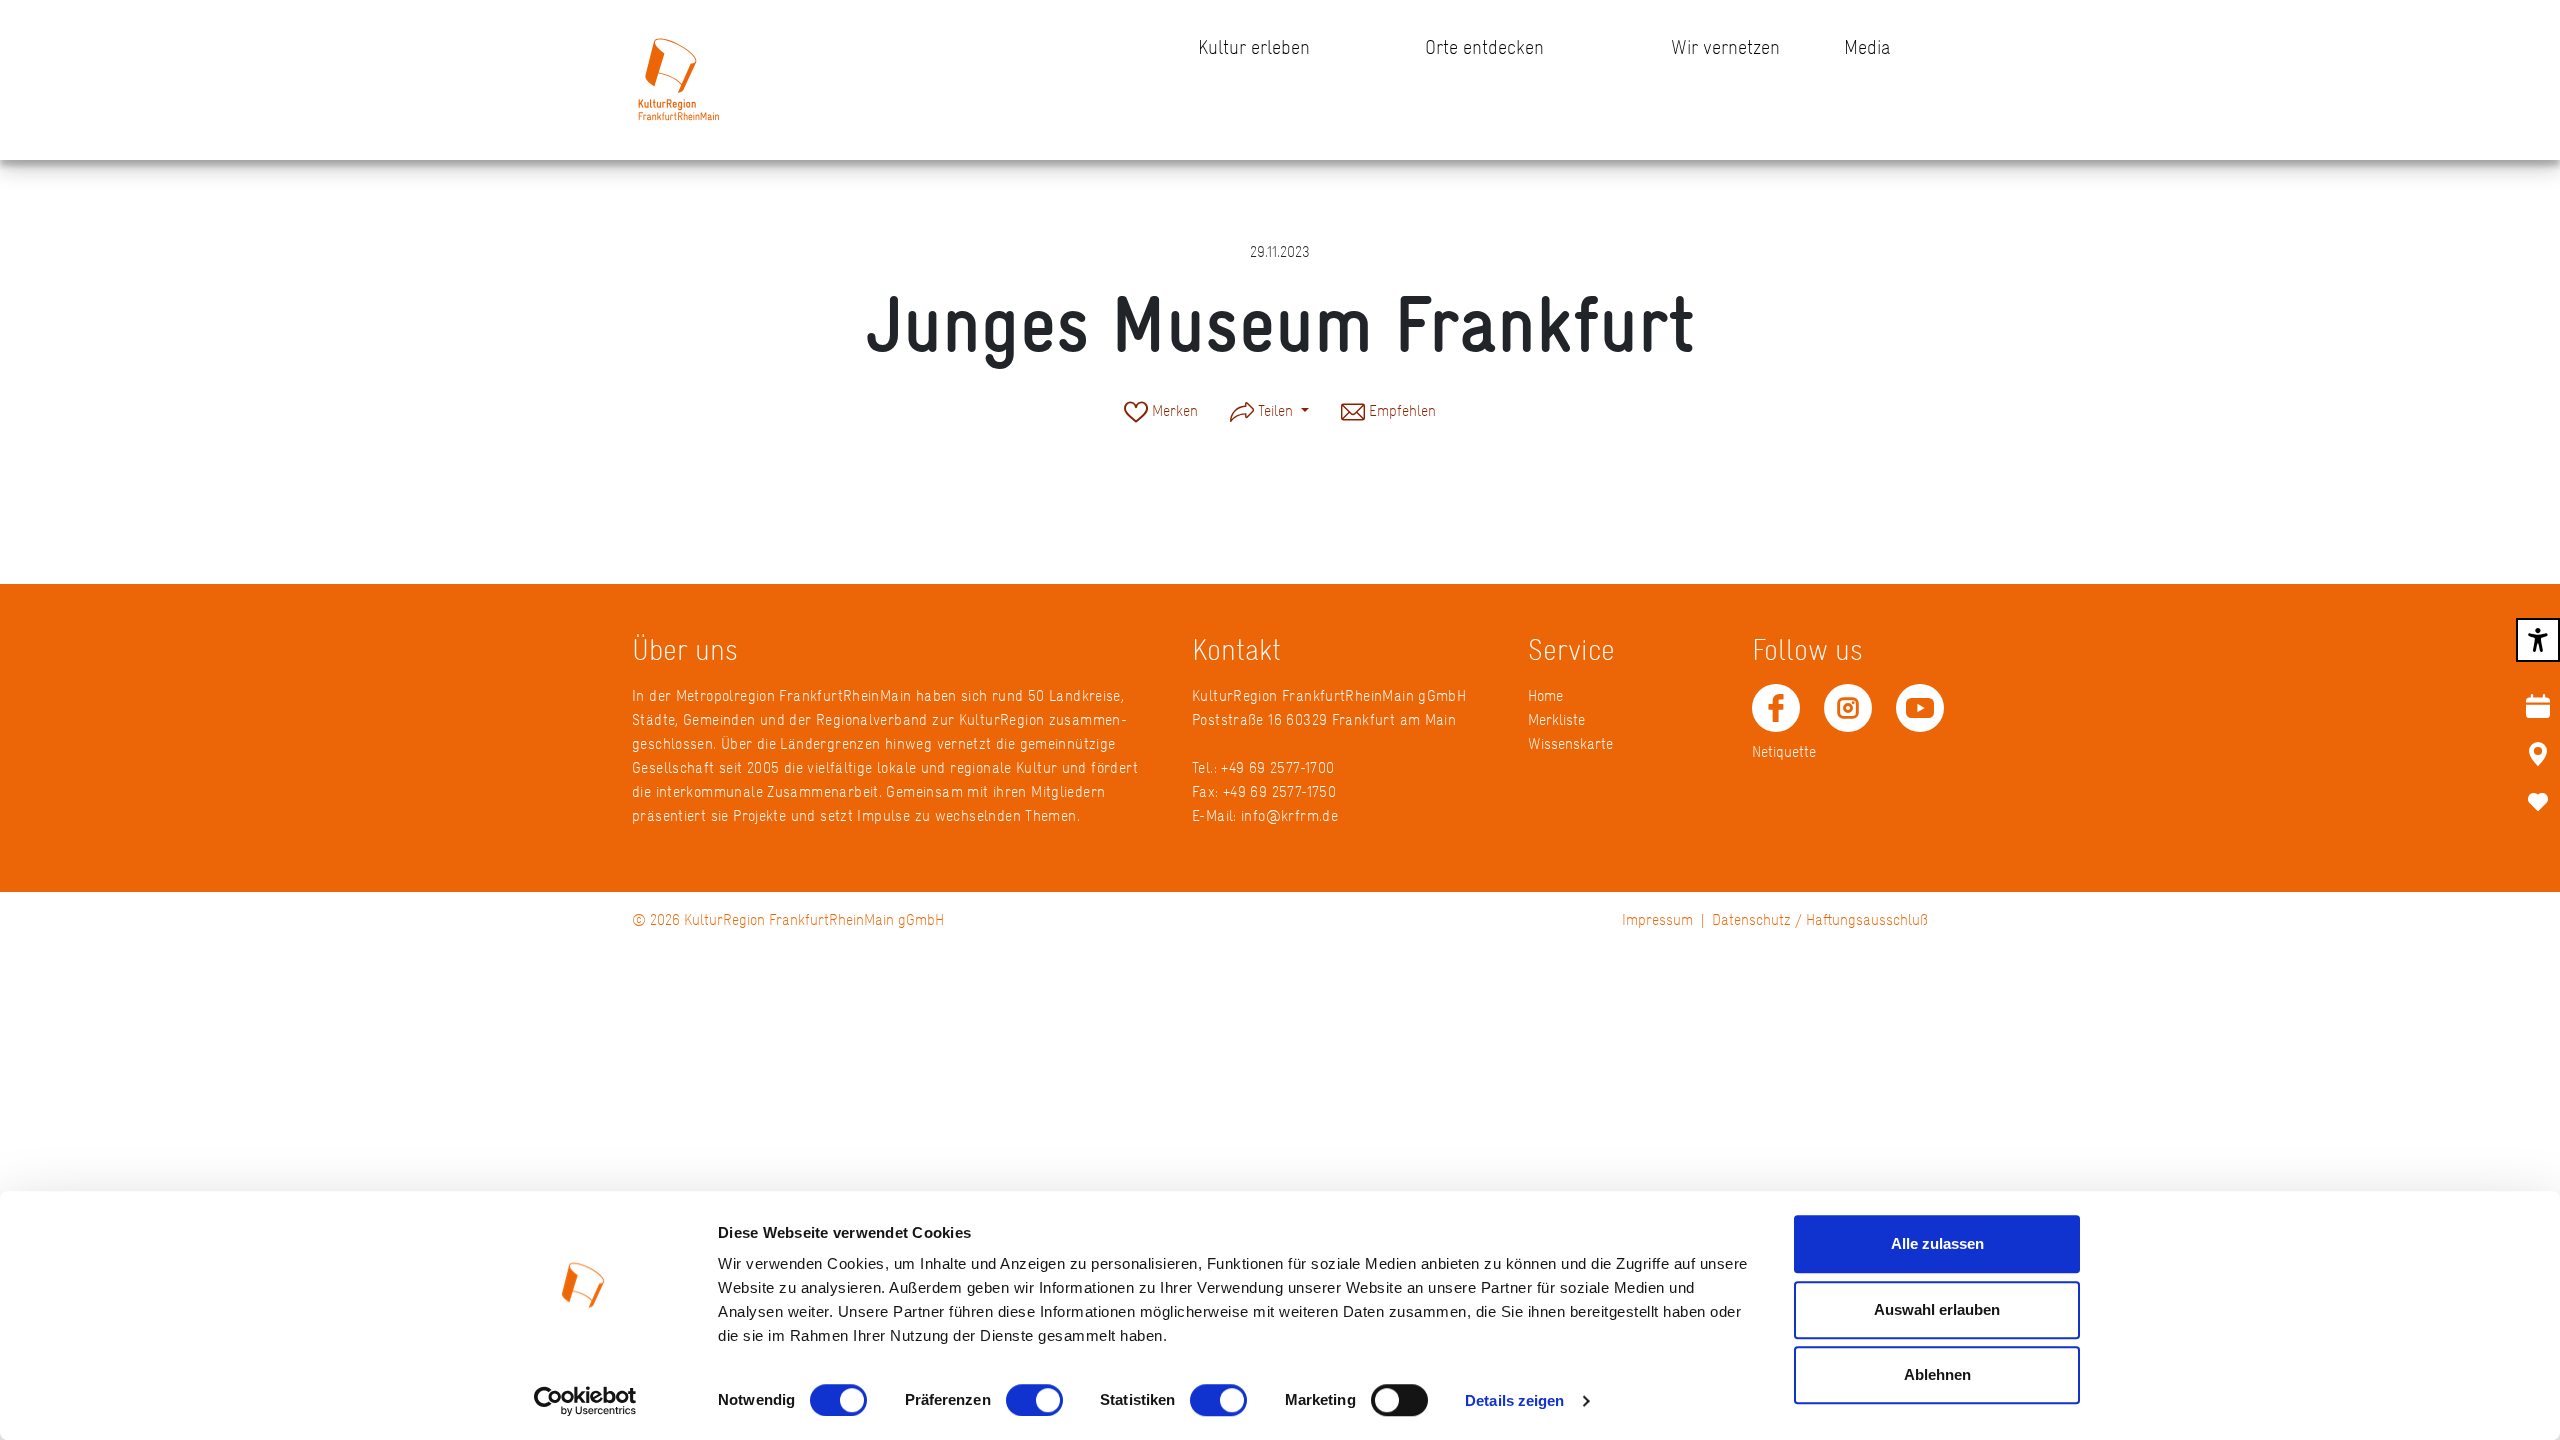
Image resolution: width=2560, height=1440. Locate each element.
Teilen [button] (1275, 410)
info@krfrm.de (1289, 815)
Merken (1173, 410)
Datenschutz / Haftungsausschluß (1820, 919)
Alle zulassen (1937, 1243)
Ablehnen (1937, 1374)
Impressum (1657, 919)
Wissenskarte (1570, 743)
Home (1545, 695)
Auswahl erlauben (1937, 1309)
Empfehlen (1400, 410)
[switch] (1034, 1400)
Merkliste (1556, 719)
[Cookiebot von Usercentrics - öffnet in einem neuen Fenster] (585, 1401)
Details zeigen (1514, 1400)
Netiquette (1784, 751)
